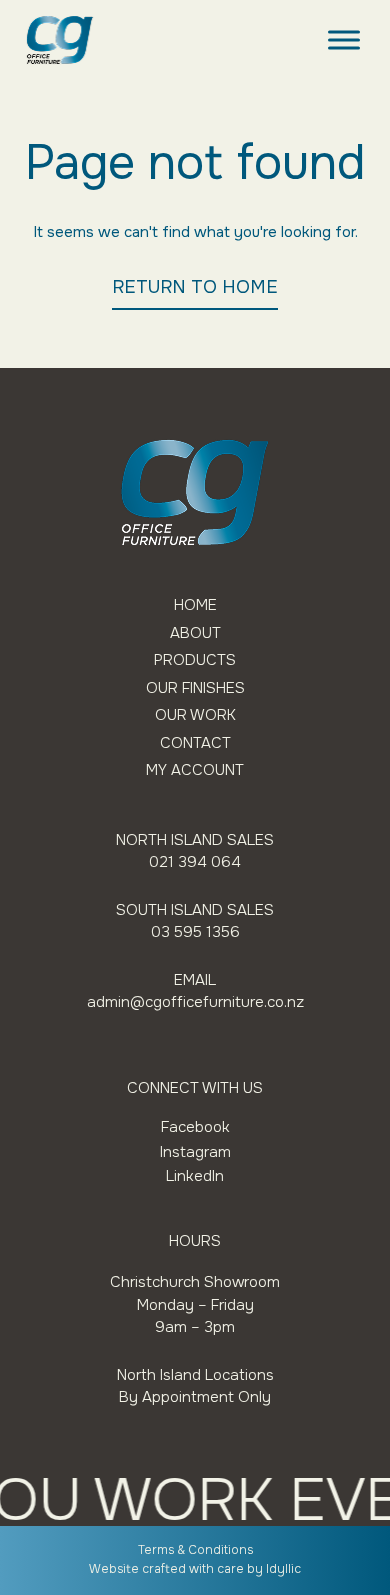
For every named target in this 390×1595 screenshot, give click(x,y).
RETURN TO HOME (195, 287)
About (195, 633)
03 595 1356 (195, 932)
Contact (195, 743)
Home (195, 605)
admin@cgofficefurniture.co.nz (195, 1002)
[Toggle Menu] (344, 39)
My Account (195, 770)
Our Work (195, 715)
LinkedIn (195, 1176)
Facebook (195, 1127)
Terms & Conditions (195, 1550)
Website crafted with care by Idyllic (195, 1569)
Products (195, 660)
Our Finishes (195, 688)
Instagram (195, 1152)
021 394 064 (195, 862)
